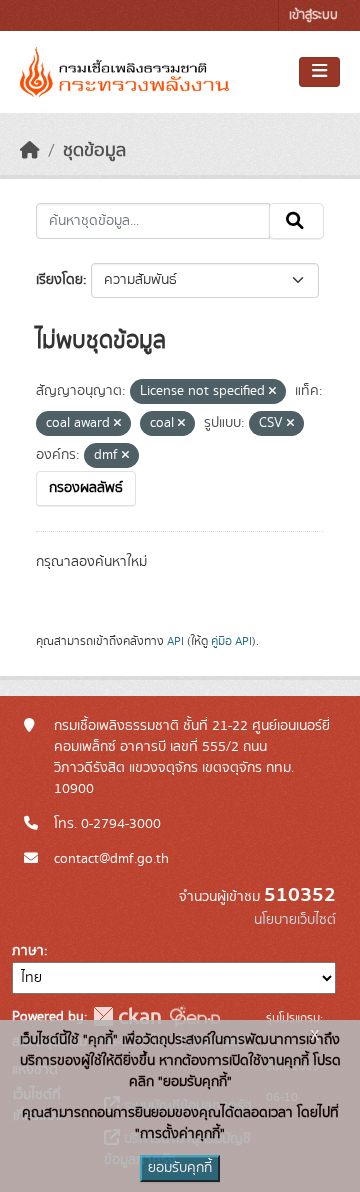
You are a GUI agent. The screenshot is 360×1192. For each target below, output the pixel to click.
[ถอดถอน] (272, 392)
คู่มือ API (231, 641)
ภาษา (28, 951)
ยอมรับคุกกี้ (180, 1168)
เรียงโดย (59, 280)
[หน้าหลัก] (30, 151)
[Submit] (296, 221)
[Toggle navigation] (319, 72)
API (175, 641)
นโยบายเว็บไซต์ (295, 920)
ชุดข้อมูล (94, 151)
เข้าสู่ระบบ (313, 15)
